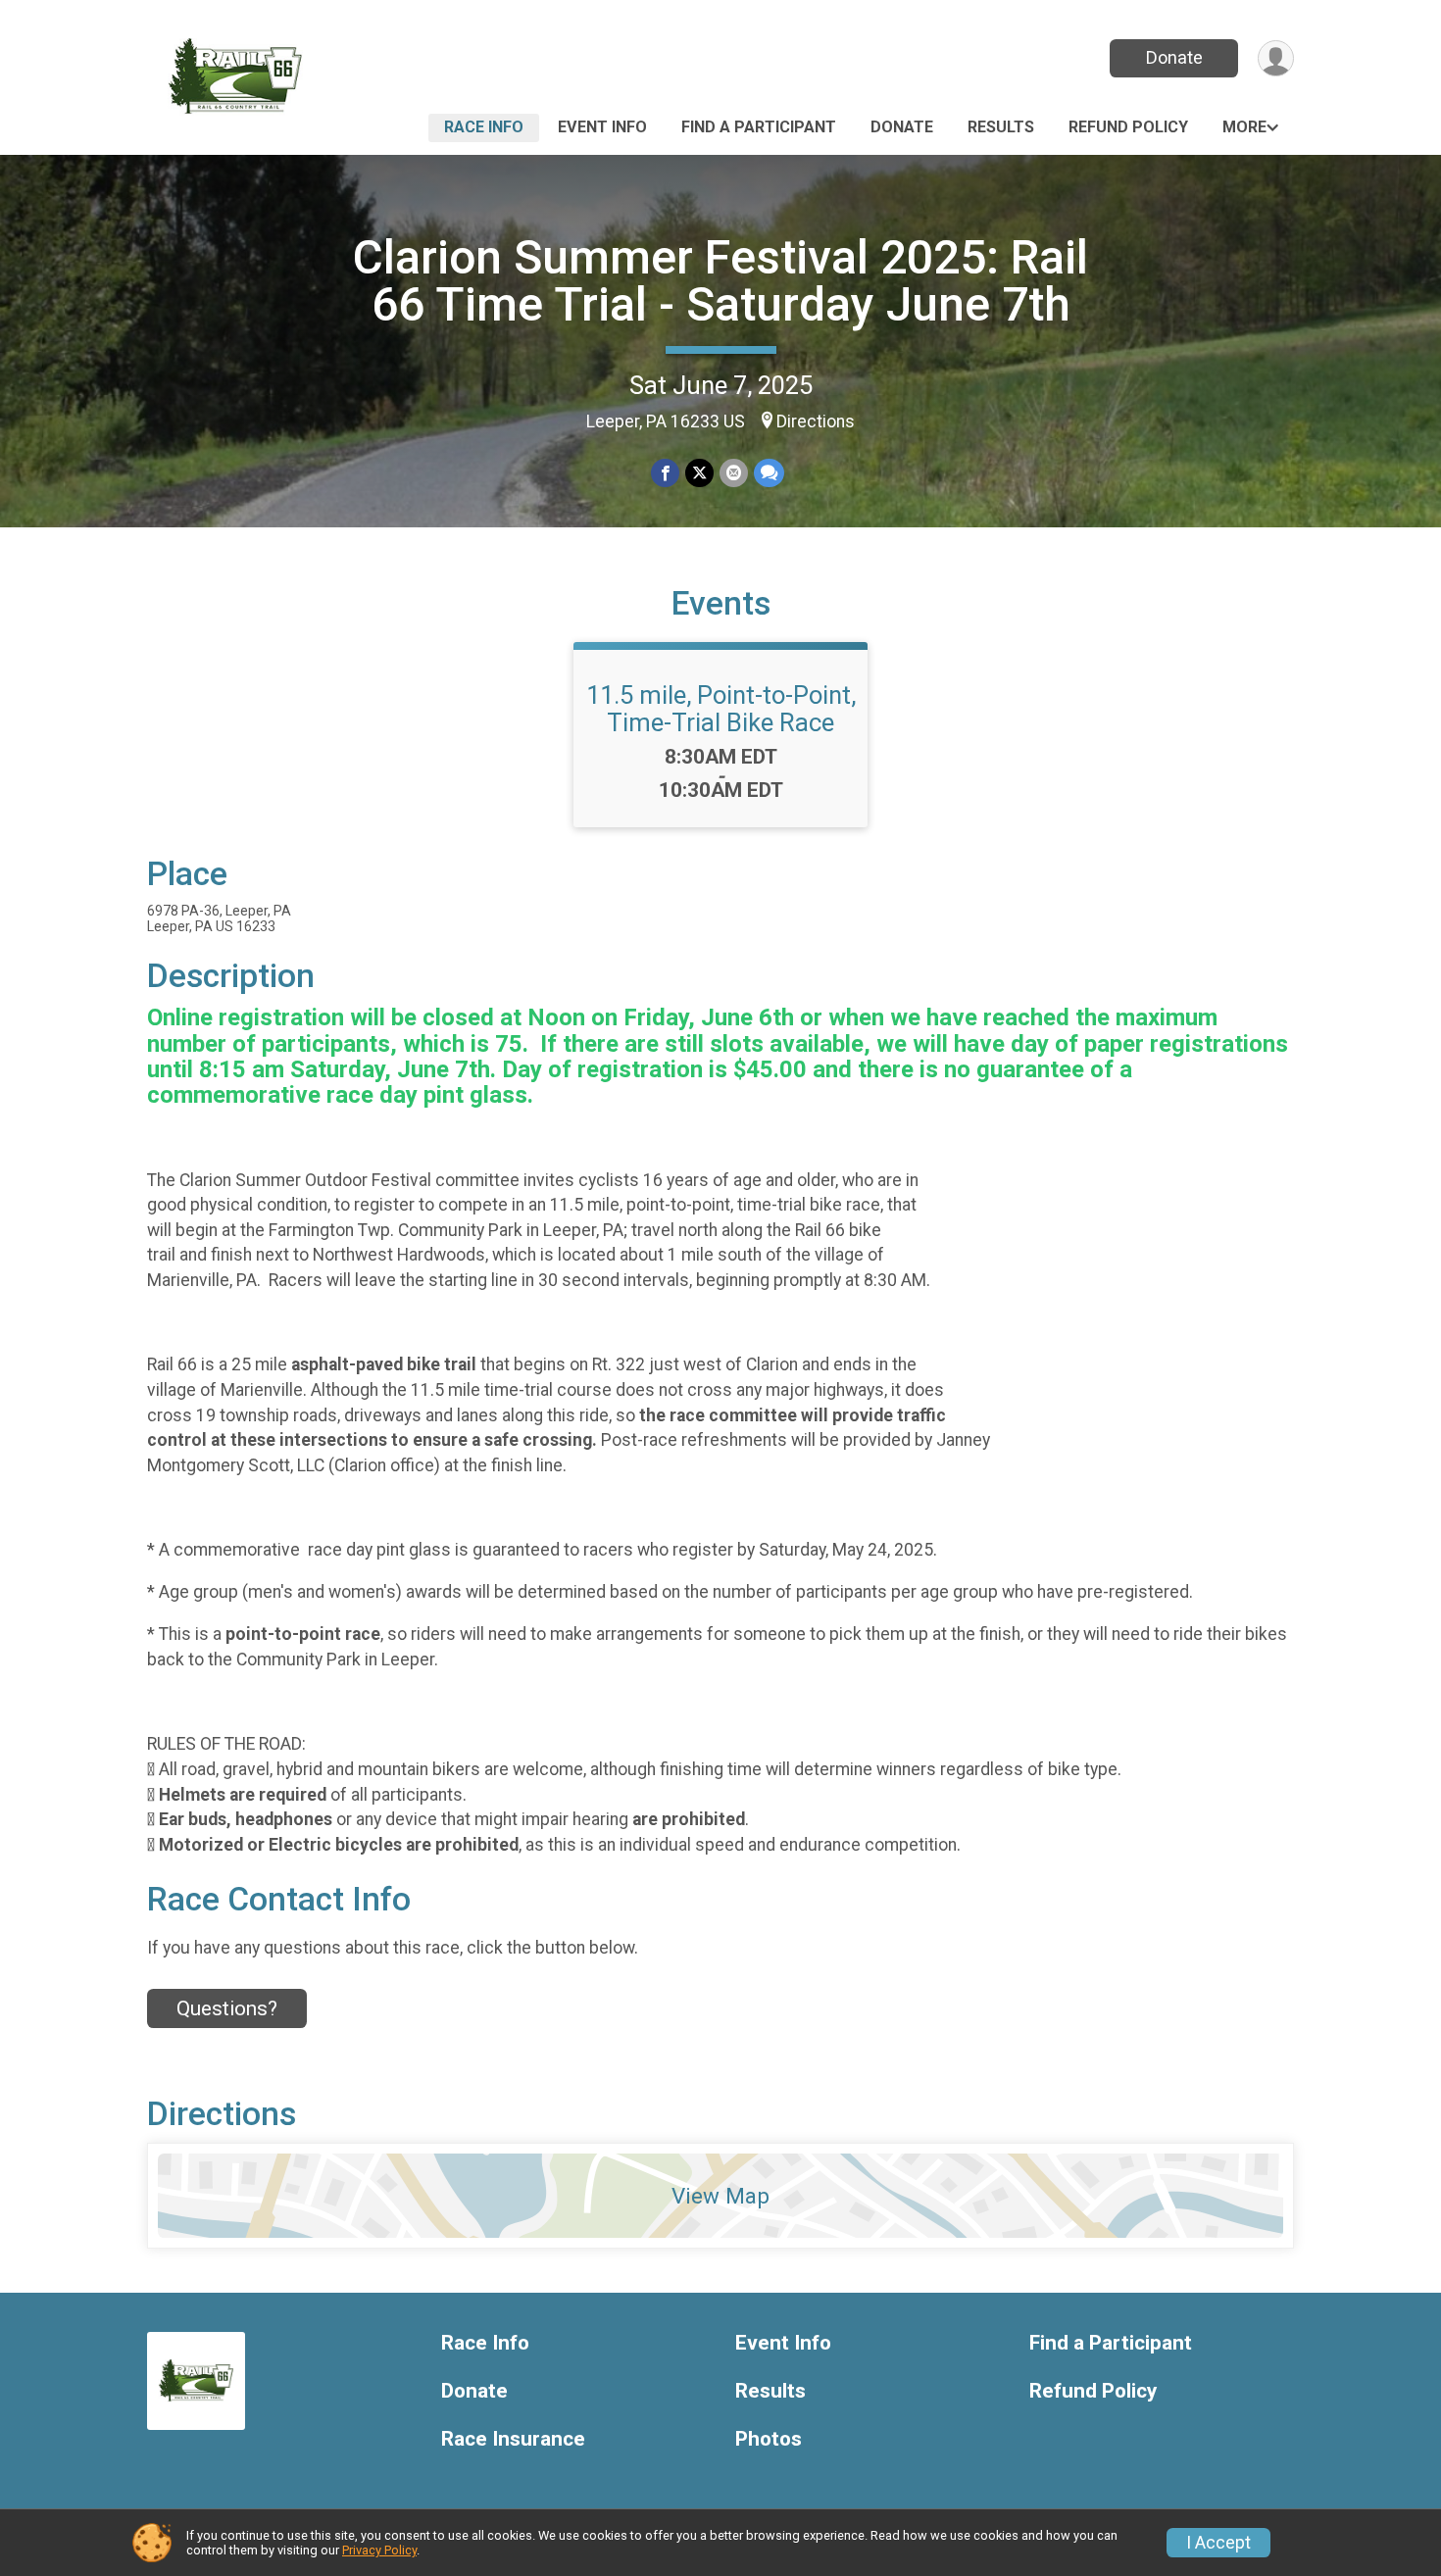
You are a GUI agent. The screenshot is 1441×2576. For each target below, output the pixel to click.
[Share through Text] (769, 473)
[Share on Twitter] (699, 473)
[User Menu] (1276, 58)
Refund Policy (1128, 127)
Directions (816, 421)
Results (1001, 127)
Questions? (227, 2008)
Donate (1174, 57)
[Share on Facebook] (665, 473)
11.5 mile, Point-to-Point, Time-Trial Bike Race (721, 709)
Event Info (602, 127)
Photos (769, 2439)
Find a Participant (759, 127)
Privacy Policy (379, 2550)
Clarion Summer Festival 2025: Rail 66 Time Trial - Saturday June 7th (720, 281)
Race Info (484, 127)
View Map (720, 2196)
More (1244, 127)
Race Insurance (513, 2439)
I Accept (1218, 2543)
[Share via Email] (734, 473)
